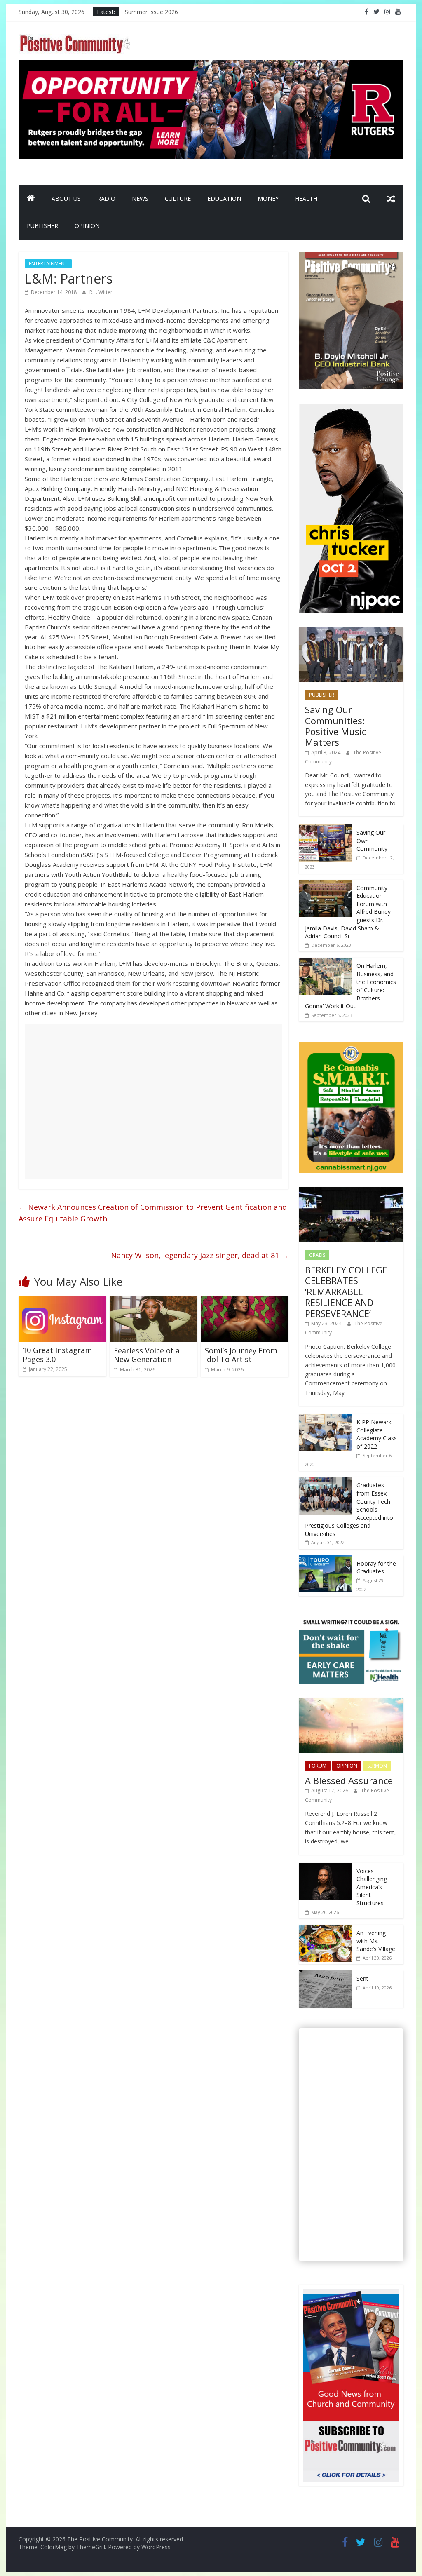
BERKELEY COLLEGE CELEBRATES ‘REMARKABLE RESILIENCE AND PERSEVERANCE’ (346, 1292)
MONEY (268, 198)
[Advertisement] (154, 1101)
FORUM (318, 1766)
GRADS (317, 1255)
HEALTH (306, 198)
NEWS (140, 198)
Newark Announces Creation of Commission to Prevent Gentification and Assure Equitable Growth (153, 1213)
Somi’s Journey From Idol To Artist (241, 1355)
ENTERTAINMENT (48, 264)
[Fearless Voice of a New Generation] (154, 1301)
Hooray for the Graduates (376, 1567)
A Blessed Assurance (349, 1780)
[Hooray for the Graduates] (326, 1560)
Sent (362, 1978)
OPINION (87, 226)
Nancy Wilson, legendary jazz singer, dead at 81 (200, 1255)
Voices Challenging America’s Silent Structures (372, 1887)
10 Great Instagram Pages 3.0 (57, 1355)
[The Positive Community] (31, 199)
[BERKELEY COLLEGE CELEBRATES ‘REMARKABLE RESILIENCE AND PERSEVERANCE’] (351, 1192)
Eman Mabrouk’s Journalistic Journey (173, 12)
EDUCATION (224, 198)
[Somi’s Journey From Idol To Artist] (245, 1301)
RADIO (106, 198)
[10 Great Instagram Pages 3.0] (62, 1301)
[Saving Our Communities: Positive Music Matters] (351, 632)
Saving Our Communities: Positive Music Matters (335, 726)
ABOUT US (66, 198)
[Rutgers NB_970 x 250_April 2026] (211, 65)
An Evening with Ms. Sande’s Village (376, 1941)
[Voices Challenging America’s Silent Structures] (326, 1867)
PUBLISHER (42, 226)
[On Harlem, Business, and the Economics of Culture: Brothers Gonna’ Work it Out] (326, 962)
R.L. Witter (101, 292)
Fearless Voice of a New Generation (147, 1355)
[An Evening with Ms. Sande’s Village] (326, 1929)
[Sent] (326, 1975)
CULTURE (178, 198)
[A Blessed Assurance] (351, 1702)
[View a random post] (391, 199)
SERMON (377, 1766)
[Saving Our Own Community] (326, 829)
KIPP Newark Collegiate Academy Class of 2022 (377, 1434)
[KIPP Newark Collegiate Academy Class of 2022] (326, 1418)
